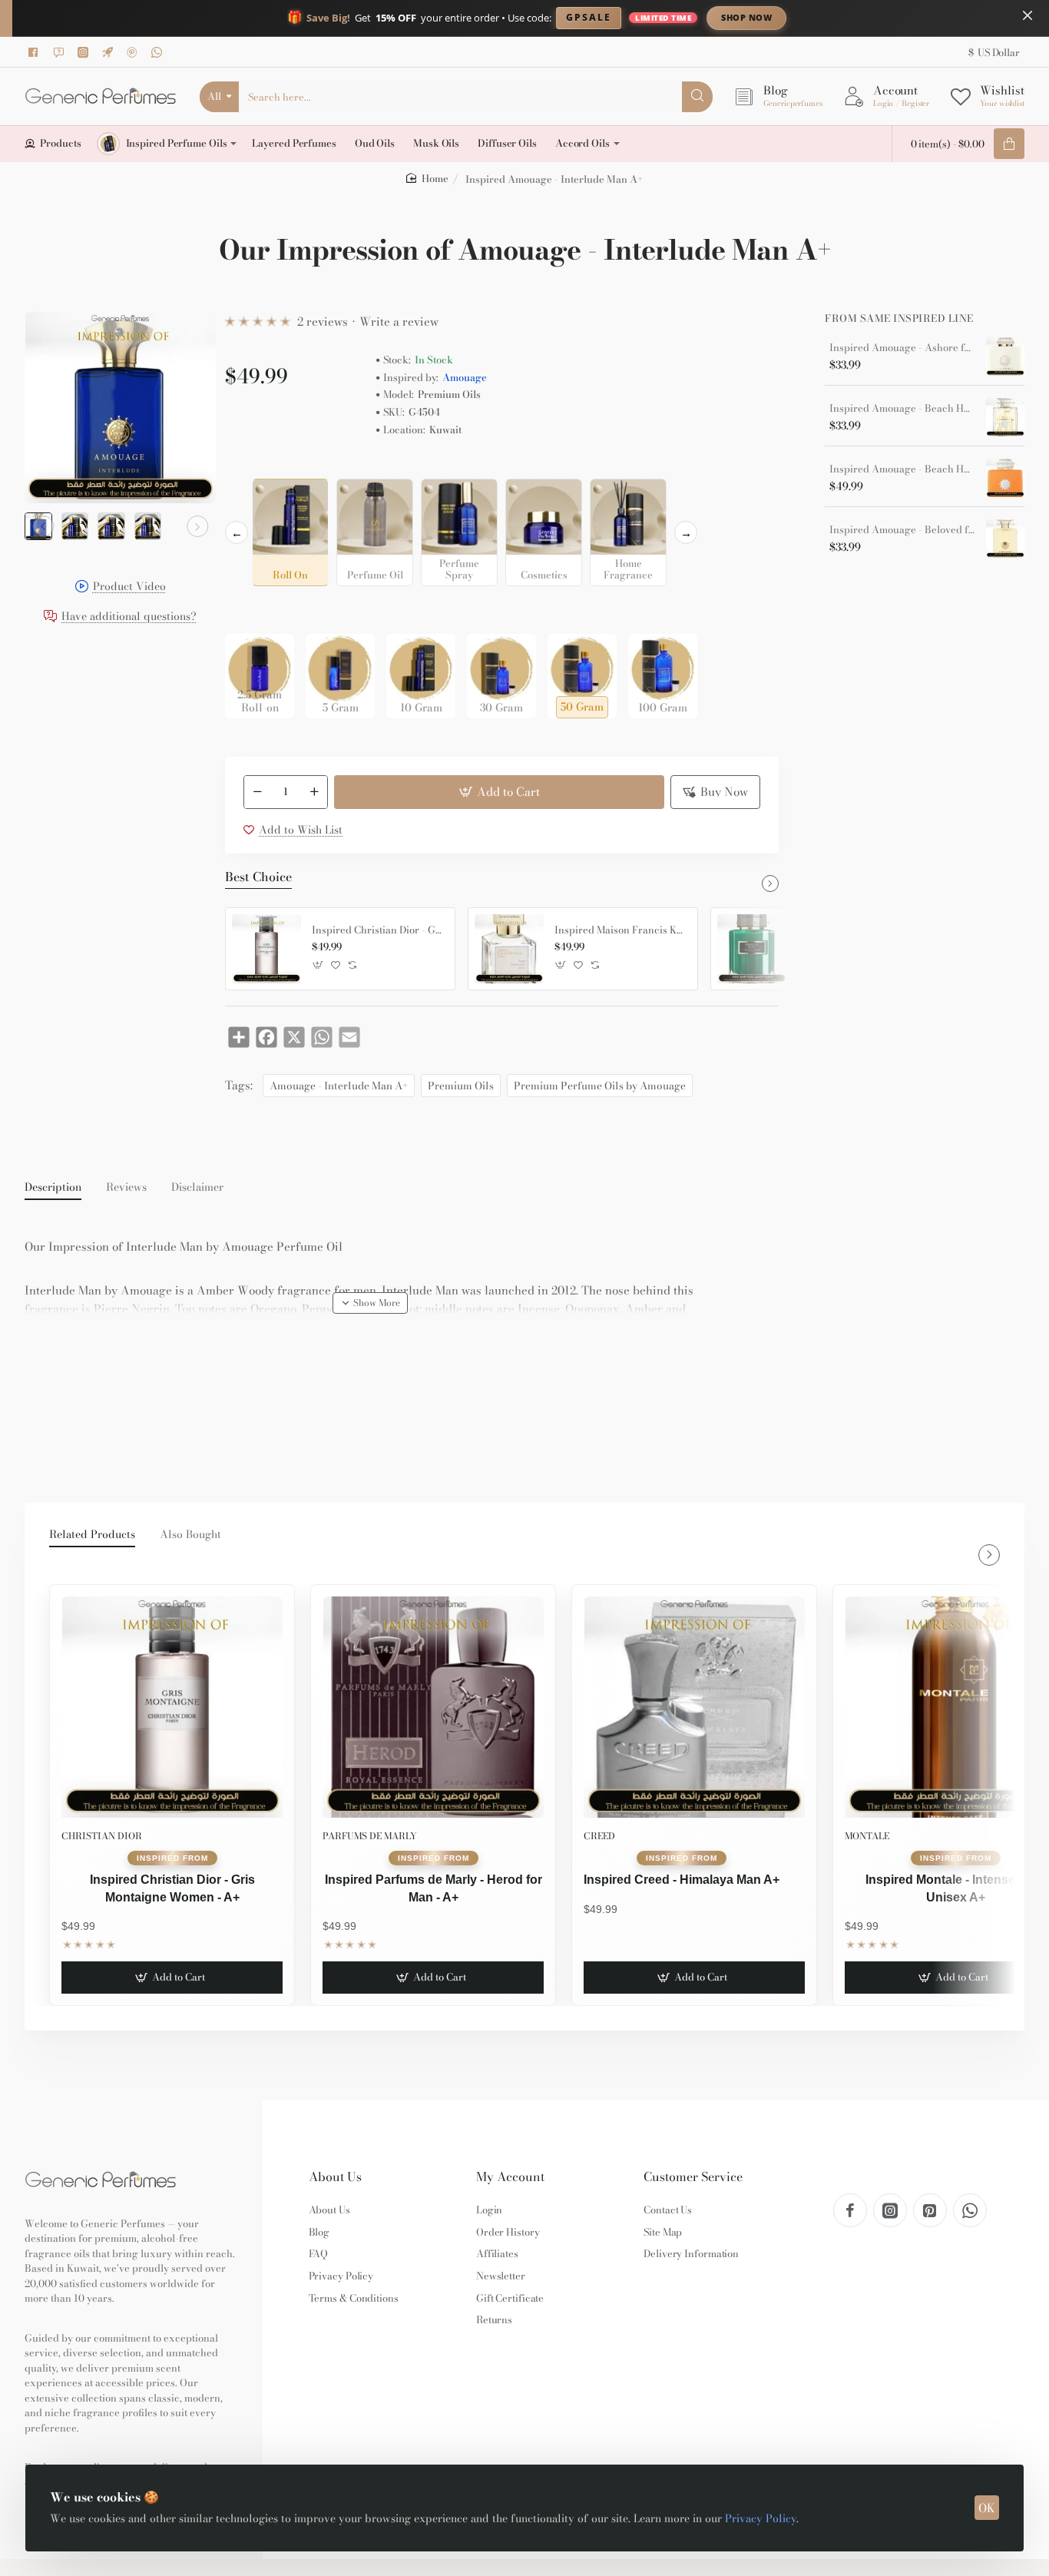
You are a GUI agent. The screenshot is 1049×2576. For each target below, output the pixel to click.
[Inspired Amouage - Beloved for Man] (1005, 539)
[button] (43, 526)
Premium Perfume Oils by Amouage (600, 1086)
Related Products (92, 1535)
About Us (335, 2177)
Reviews (126, 1188)
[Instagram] (85, 52)
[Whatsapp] (159, 52)
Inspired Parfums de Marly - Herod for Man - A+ (433, 1888)
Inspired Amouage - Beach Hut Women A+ (902, 469)
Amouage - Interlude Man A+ (339, 1086)
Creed (599, 1836)
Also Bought (190, 1535)
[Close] (1027, 15)
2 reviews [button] (323, 322)
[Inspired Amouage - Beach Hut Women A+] (1005, 478)
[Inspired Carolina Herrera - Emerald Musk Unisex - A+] (752, 949)
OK (987, 2508)
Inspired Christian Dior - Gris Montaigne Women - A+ (378, 930)
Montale (867, 1836)
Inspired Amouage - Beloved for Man (902, 530)
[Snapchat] (61, 52)
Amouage (465, 378)
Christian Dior (102, 1836)
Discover (874, 17)
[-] (257, 792)
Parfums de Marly (370, 1836)
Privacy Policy (761, 2518)
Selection (251, 466)
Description (53, 1188)
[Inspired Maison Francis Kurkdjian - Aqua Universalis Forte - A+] (509, 949)
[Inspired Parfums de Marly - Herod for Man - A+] (433, 1707)
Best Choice (258, 877)
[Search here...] (697, 97)
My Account (510, 2177)
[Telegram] (110, 52)
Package (250, 610)
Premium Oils (461, 1086)
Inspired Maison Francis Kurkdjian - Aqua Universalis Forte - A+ (620, 930)
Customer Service (693, 2177)
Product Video (129, 587)
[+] (315, 792)
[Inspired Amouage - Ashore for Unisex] (1005, 356)
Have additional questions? (129, 617)
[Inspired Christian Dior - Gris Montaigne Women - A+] (266, 949)
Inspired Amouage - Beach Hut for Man (902, 409)
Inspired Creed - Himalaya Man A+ (682, 1880)
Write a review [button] (399, 322)
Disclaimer (197, 1188)
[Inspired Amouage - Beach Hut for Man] (1005, 417)
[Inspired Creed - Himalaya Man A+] (694, 1707)
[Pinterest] (134, 52)
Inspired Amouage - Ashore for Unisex (902, 348)
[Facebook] (36, 52)
